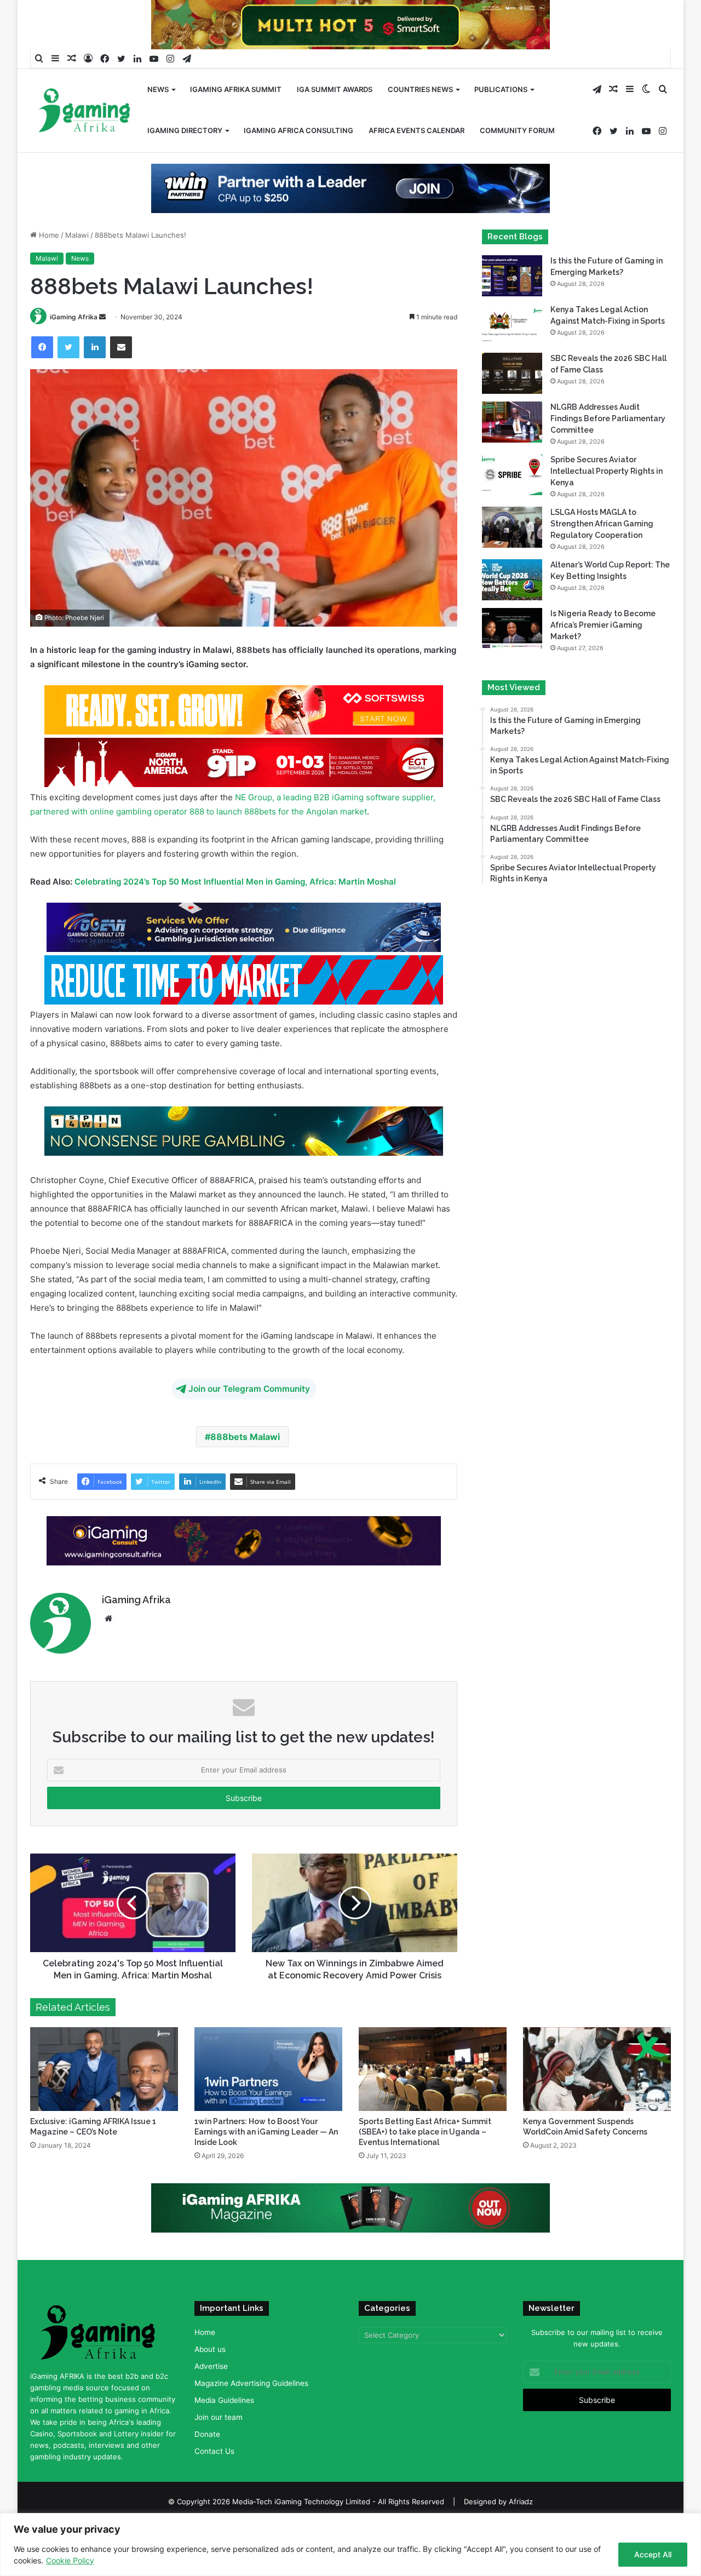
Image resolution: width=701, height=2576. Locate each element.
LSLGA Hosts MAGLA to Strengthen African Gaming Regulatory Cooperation (602, 524)
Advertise (211, 2366)
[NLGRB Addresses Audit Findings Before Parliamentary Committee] (512, 422)
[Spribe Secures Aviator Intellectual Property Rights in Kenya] (512, 475)
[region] (350, 2545)
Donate (207, 2434)
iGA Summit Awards (335, 89)
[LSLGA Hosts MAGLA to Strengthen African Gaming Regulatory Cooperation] (512, 527)
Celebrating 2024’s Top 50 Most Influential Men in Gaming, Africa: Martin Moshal (235, 882)
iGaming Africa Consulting (298, 130)
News (158, 89)
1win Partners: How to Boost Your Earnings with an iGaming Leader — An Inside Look (266, 2132)
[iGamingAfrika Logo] (85, 111)
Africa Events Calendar (416, 130)
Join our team (219, 2417)
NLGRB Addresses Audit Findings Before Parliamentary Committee (608, 418)
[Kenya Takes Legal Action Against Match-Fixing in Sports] (512, 325)
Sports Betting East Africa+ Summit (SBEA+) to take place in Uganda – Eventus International (425, 2132)
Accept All (653, 2554)
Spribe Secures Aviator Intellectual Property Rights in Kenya (607, 471)
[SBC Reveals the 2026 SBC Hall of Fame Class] (512, 373)
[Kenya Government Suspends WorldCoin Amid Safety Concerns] (597, 2069)
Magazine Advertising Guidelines (251, 2383)
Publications (501, 89)
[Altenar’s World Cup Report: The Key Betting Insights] (512, 580)
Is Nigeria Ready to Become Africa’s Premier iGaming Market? (603, 625)
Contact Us (214, 2451)
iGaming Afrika (74, 317)
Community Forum (517, 130)
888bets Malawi (245, 1437)
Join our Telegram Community (249, 1389)
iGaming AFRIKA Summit (236, 89)
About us (210, 2349)
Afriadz (521, 2502)
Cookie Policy (70, 2560)
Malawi (77, 235)
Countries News (420, 89)
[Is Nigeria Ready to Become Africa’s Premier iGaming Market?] (512, 629)
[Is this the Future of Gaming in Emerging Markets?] (512, 276)
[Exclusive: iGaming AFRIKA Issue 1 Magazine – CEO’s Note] (104, 2069)
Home (48, 235)
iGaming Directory (185, 130)
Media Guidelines (224, 2400)
